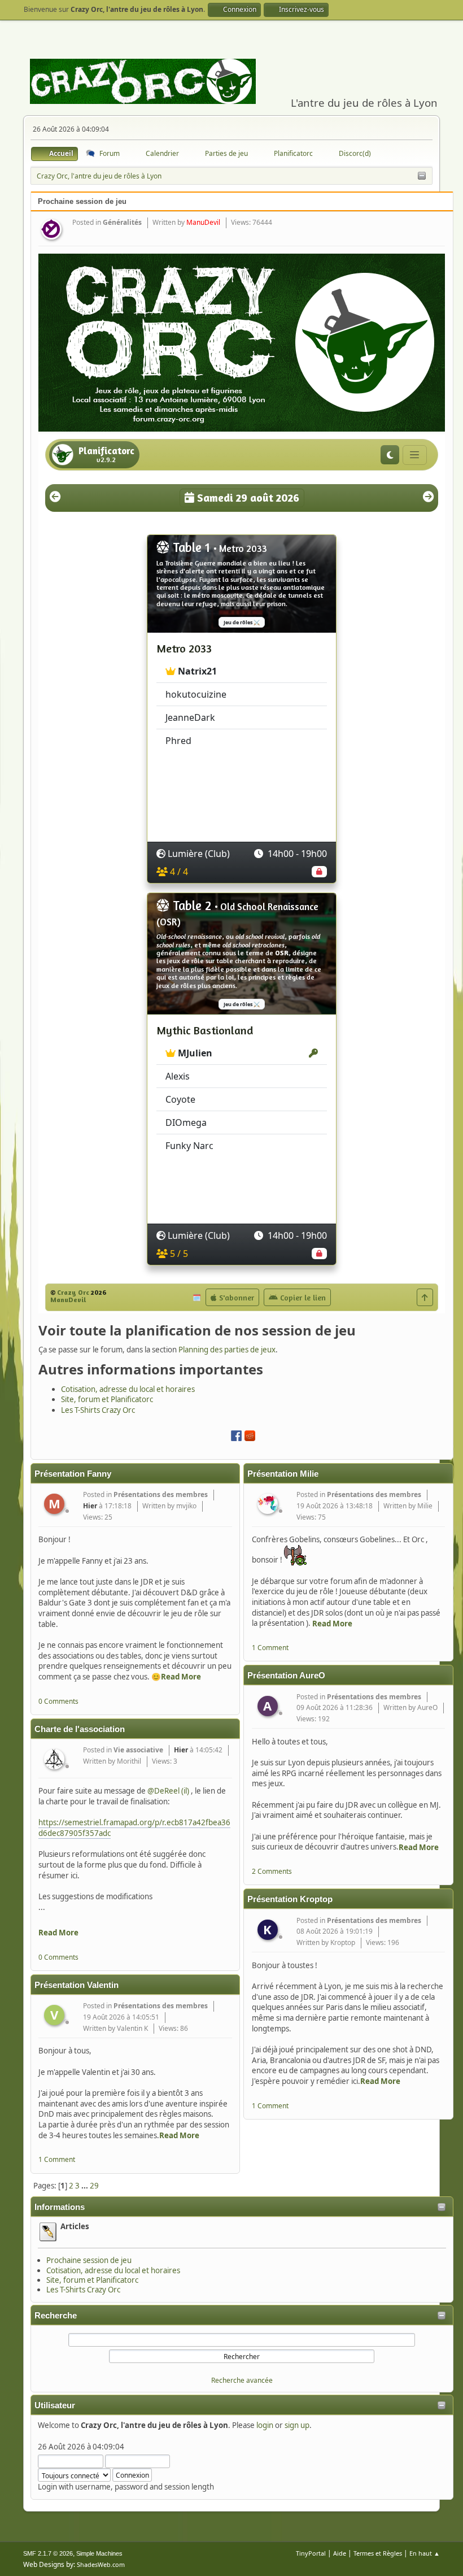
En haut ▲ (425, 2553)
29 (94, 2186)
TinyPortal (311, 2553)
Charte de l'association (80, 1729)
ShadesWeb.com (101, 2564)
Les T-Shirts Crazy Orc (83, 2290)
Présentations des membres (161, 1494)
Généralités (122, 222)
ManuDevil (203, 222)
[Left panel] (422, 176)
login (265, 2425)
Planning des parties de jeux (227, 1350)
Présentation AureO (286, 1676)
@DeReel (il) (168, 1791)
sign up (297, 2425)
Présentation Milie (283, 1474)
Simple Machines (99, 2553)
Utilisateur (55, 2405)
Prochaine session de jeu (89, 2260)
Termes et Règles (378, 2553)
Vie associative (138, 1750)
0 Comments (58, 1701)
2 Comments (272, 1871)
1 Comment (57, 2159)
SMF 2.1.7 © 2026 (48, 2553)
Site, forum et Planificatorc (92, 2280)
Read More (181, 1677)
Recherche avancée (242, 2380)
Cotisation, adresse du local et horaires (113, 2270)
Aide (340, 2553)
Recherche (56, 2316)
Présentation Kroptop (290, 1899)
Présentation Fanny (73, 1474)
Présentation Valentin (77, 1985)
